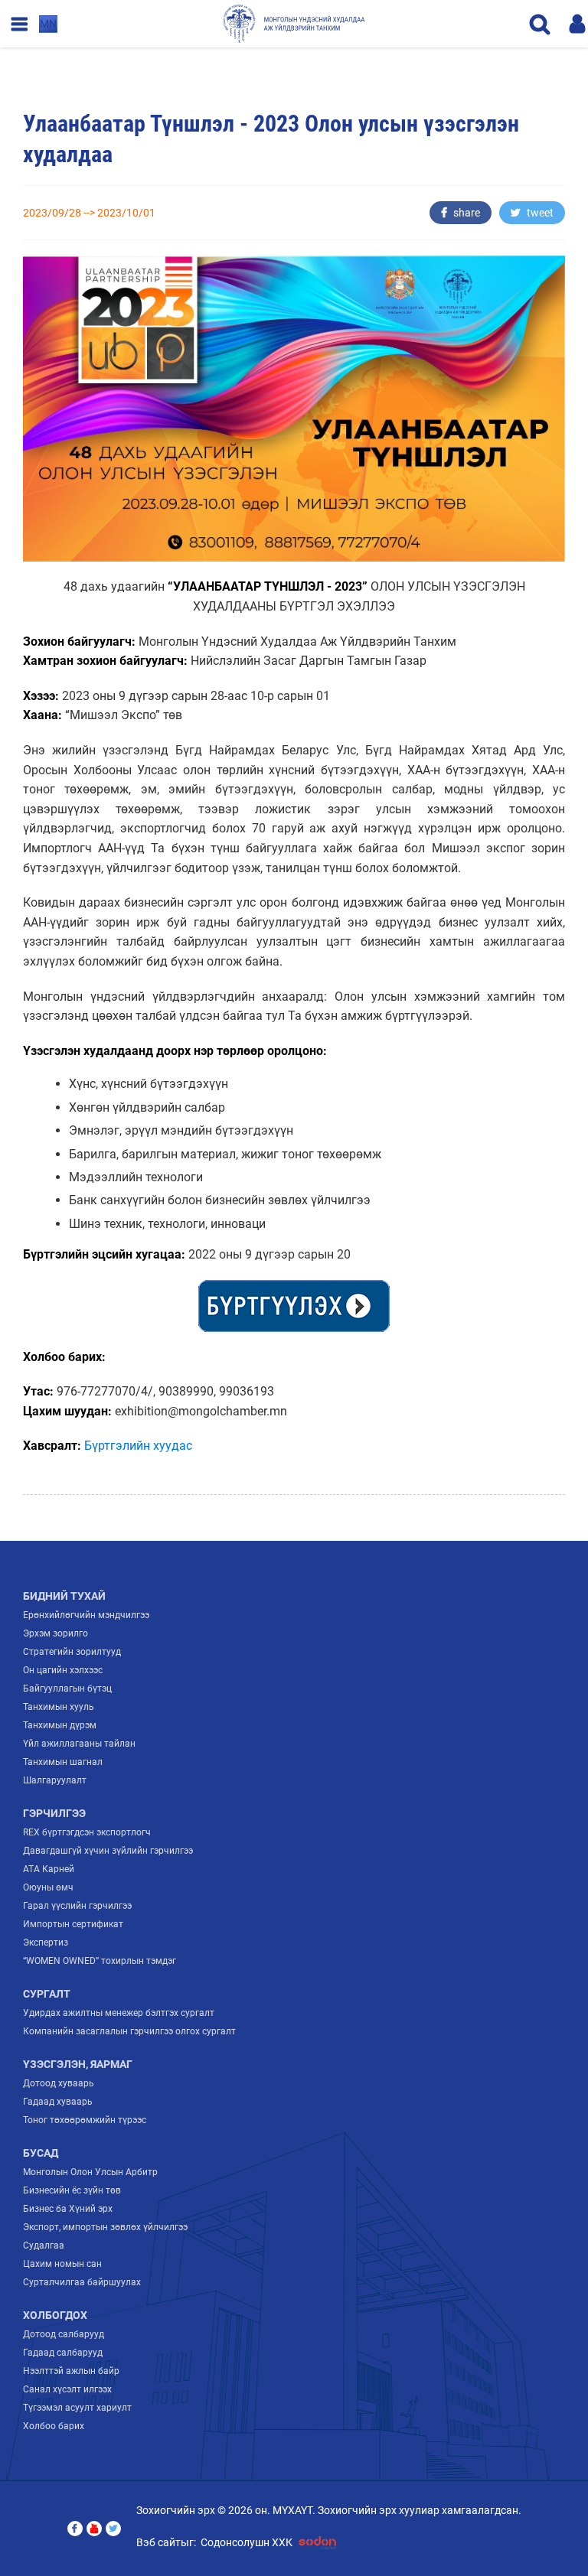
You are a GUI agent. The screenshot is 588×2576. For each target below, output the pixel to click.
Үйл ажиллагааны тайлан (79, 1744)
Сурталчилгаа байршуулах (82, 2282)
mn (48, 24)
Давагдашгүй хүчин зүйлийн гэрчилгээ (108, 1851)
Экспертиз (46, 1943)
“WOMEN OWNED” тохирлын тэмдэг (100, 1961)
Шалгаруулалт (55, 1780)
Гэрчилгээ (54, 1813)
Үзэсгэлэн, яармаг (78, 2064)
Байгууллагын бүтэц (67, 1689)
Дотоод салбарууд (64, 2334)
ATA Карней (49, 1869)
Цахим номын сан (62, 2264)
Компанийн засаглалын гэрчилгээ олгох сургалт (129, 2031)
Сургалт (47, 1994)
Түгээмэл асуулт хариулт (77, 2408)
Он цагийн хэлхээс (63, 1670)
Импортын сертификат (73, 1924)
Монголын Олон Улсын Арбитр (90, 2172)
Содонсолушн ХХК (247, 2542)
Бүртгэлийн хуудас (138, 1446)
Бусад (41, 2153)
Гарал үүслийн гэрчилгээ (77, 1906)
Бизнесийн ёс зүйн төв (72, 2190)
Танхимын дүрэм (60, 1725)
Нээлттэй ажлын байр (71, 2371)
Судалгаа (44, 2245)
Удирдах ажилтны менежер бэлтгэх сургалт (119, 2013)
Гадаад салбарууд (63, 2353)
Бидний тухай (64, 1596)
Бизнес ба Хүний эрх (68, 2209)
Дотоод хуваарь (59, 2083)
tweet (539, 213)
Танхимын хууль (59, 1707)
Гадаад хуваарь (58, 2102)
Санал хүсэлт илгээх (67, 2389)
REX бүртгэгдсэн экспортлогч (87, 1832)
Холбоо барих (54, 2426)
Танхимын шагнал (63, 1762)
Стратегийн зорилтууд (72, 1652)
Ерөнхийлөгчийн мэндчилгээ (86, 1615)
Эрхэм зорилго (56, 1633)
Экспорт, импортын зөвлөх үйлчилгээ (105, 2227)
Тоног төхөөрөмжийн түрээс (85, 2120)
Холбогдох (55, 2315)
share (465, 213)
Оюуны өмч (48, 1887)
